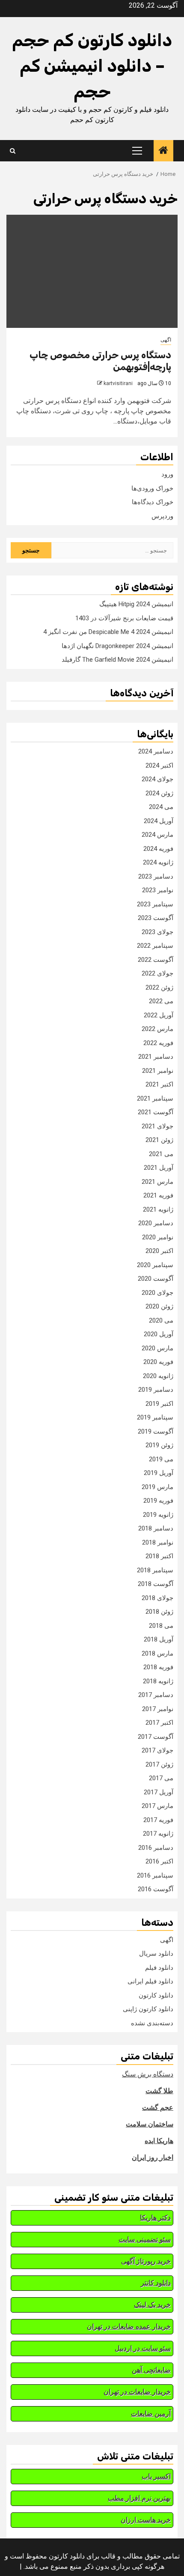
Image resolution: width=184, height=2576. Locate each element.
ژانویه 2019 (158, 1515)
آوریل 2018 (159, 1639)
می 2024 (161, 807)
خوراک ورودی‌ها (152, 488)
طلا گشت (159, 2091)
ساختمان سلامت (150, 2124)
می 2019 (161, 1459)
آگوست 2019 (156, 1431)
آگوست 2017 (156, 1737)
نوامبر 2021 (158, 1071)
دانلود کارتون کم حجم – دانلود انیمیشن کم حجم (92, 66)
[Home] (163, 151)
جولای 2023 (157, 932)
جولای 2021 (157, 1126)
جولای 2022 (157, 973)
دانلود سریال (156, 1954)
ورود (167, 474)
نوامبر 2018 (158, 1542)
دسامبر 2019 (156, 1390)
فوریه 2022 (158, 1043)
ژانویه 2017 (158, 1834)
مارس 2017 (157, 1806)
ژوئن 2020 (159, 1306)
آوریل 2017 (159, 1792)
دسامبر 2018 (156, 1528)
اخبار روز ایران (153, 2157)
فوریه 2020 (158, 1362)
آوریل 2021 (159, 1168)
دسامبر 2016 (156, 1848)
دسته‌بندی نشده (152, 2023)
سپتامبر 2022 (155, 946)
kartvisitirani (118, 383)
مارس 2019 (157, 1487)
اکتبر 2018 (159, 1556)
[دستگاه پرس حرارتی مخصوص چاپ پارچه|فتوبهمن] (92, 271)
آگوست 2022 (156, 960)
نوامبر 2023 (158, 890)
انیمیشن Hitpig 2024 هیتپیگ (136, 604)
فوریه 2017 (158, 1820)
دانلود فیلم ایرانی (150, 1981)
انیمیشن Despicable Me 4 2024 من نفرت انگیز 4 (108, 632)
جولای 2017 (157, 1750)
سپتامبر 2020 (155, 1265)
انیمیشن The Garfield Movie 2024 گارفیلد (117, 660)
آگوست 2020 (156, 1279)
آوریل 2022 (159, 1015)
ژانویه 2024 (158, 862)
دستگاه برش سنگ (148, 2074)
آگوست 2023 (156, 918)
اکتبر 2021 (159, 1084)
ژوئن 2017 (159, 1764)
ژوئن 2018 (159, 1612)
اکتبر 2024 (159, 765)
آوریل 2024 (159, 821)
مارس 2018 (157, 1653)
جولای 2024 (157, 779)
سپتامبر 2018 (155, 1570)
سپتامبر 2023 (155, 904)
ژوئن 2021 (159, 1140)
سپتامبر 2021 (155, 1098)
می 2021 (161, 1154)
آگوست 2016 (156, 1889)
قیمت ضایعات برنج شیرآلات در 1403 (124, 618)
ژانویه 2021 (158, 1209)
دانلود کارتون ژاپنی (148, 2009)
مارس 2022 (157, 1029)
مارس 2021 (157, 1182)
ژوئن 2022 (159, 987)
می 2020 (161, 1320)
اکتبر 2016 (159, 1861)
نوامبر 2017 (158, 1709)
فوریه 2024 (158, 849)
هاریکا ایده (159, 2141)
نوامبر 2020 (158, 1237)
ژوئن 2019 (159, 1445)
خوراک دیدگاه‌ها (153, 502)
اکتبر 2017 (159, 1723)
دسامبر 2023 (156, 876)
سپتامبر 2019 (155, 1417)
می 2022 (161, 1001)
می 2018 (161, 1626)
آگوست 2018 (156, 1584)
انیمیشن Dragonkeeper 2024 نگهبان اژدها (117, 646)
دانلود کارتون (156, 1995)
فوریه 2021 (158, 1195)
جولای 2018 (157, 1598)
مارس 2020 (157, 1348)
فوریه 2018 (158, 1667)
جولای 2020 (157, 1293)
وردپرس (162, 516)
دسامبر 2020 (156, 1223)
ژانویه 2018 (158, 1681)
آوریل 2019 (159, 1473)
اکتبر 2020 (159, 1251)
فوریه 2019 (158, 1501)
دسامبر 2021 (156, 1057)
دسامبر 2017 (156, 1695)
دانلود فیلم (159, 1968)
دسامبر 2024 (156, 751)
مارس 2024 (157, 835)
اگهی (166, 340)
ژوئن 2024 (159, 793)
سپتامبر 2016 (155, 1875)
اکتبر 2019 (159, 1404)
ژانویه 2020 (158, 1376)
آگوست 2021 (156, 1112)
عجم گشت (158, 2107)
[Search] (13, 151)
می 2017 (161, 1778)
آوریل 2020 (159, 1334)
